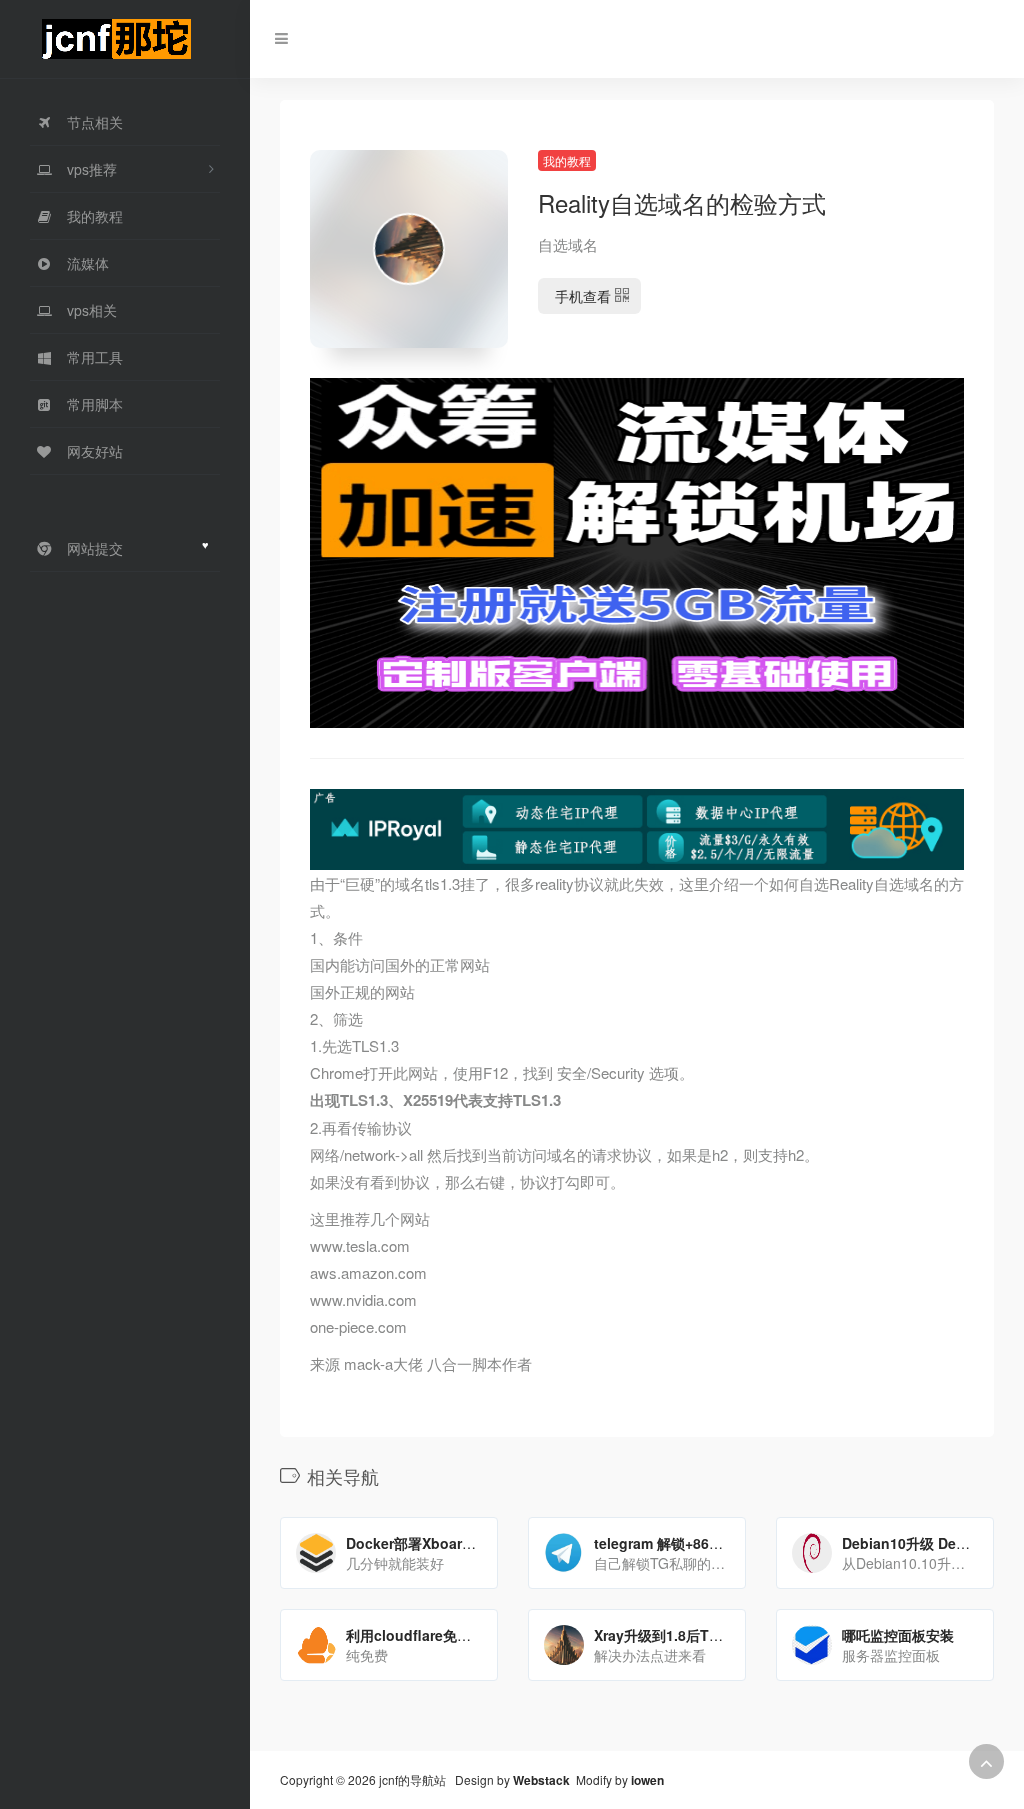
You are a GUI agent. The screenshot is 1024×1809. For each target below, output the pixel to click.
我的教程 (567, 160)
